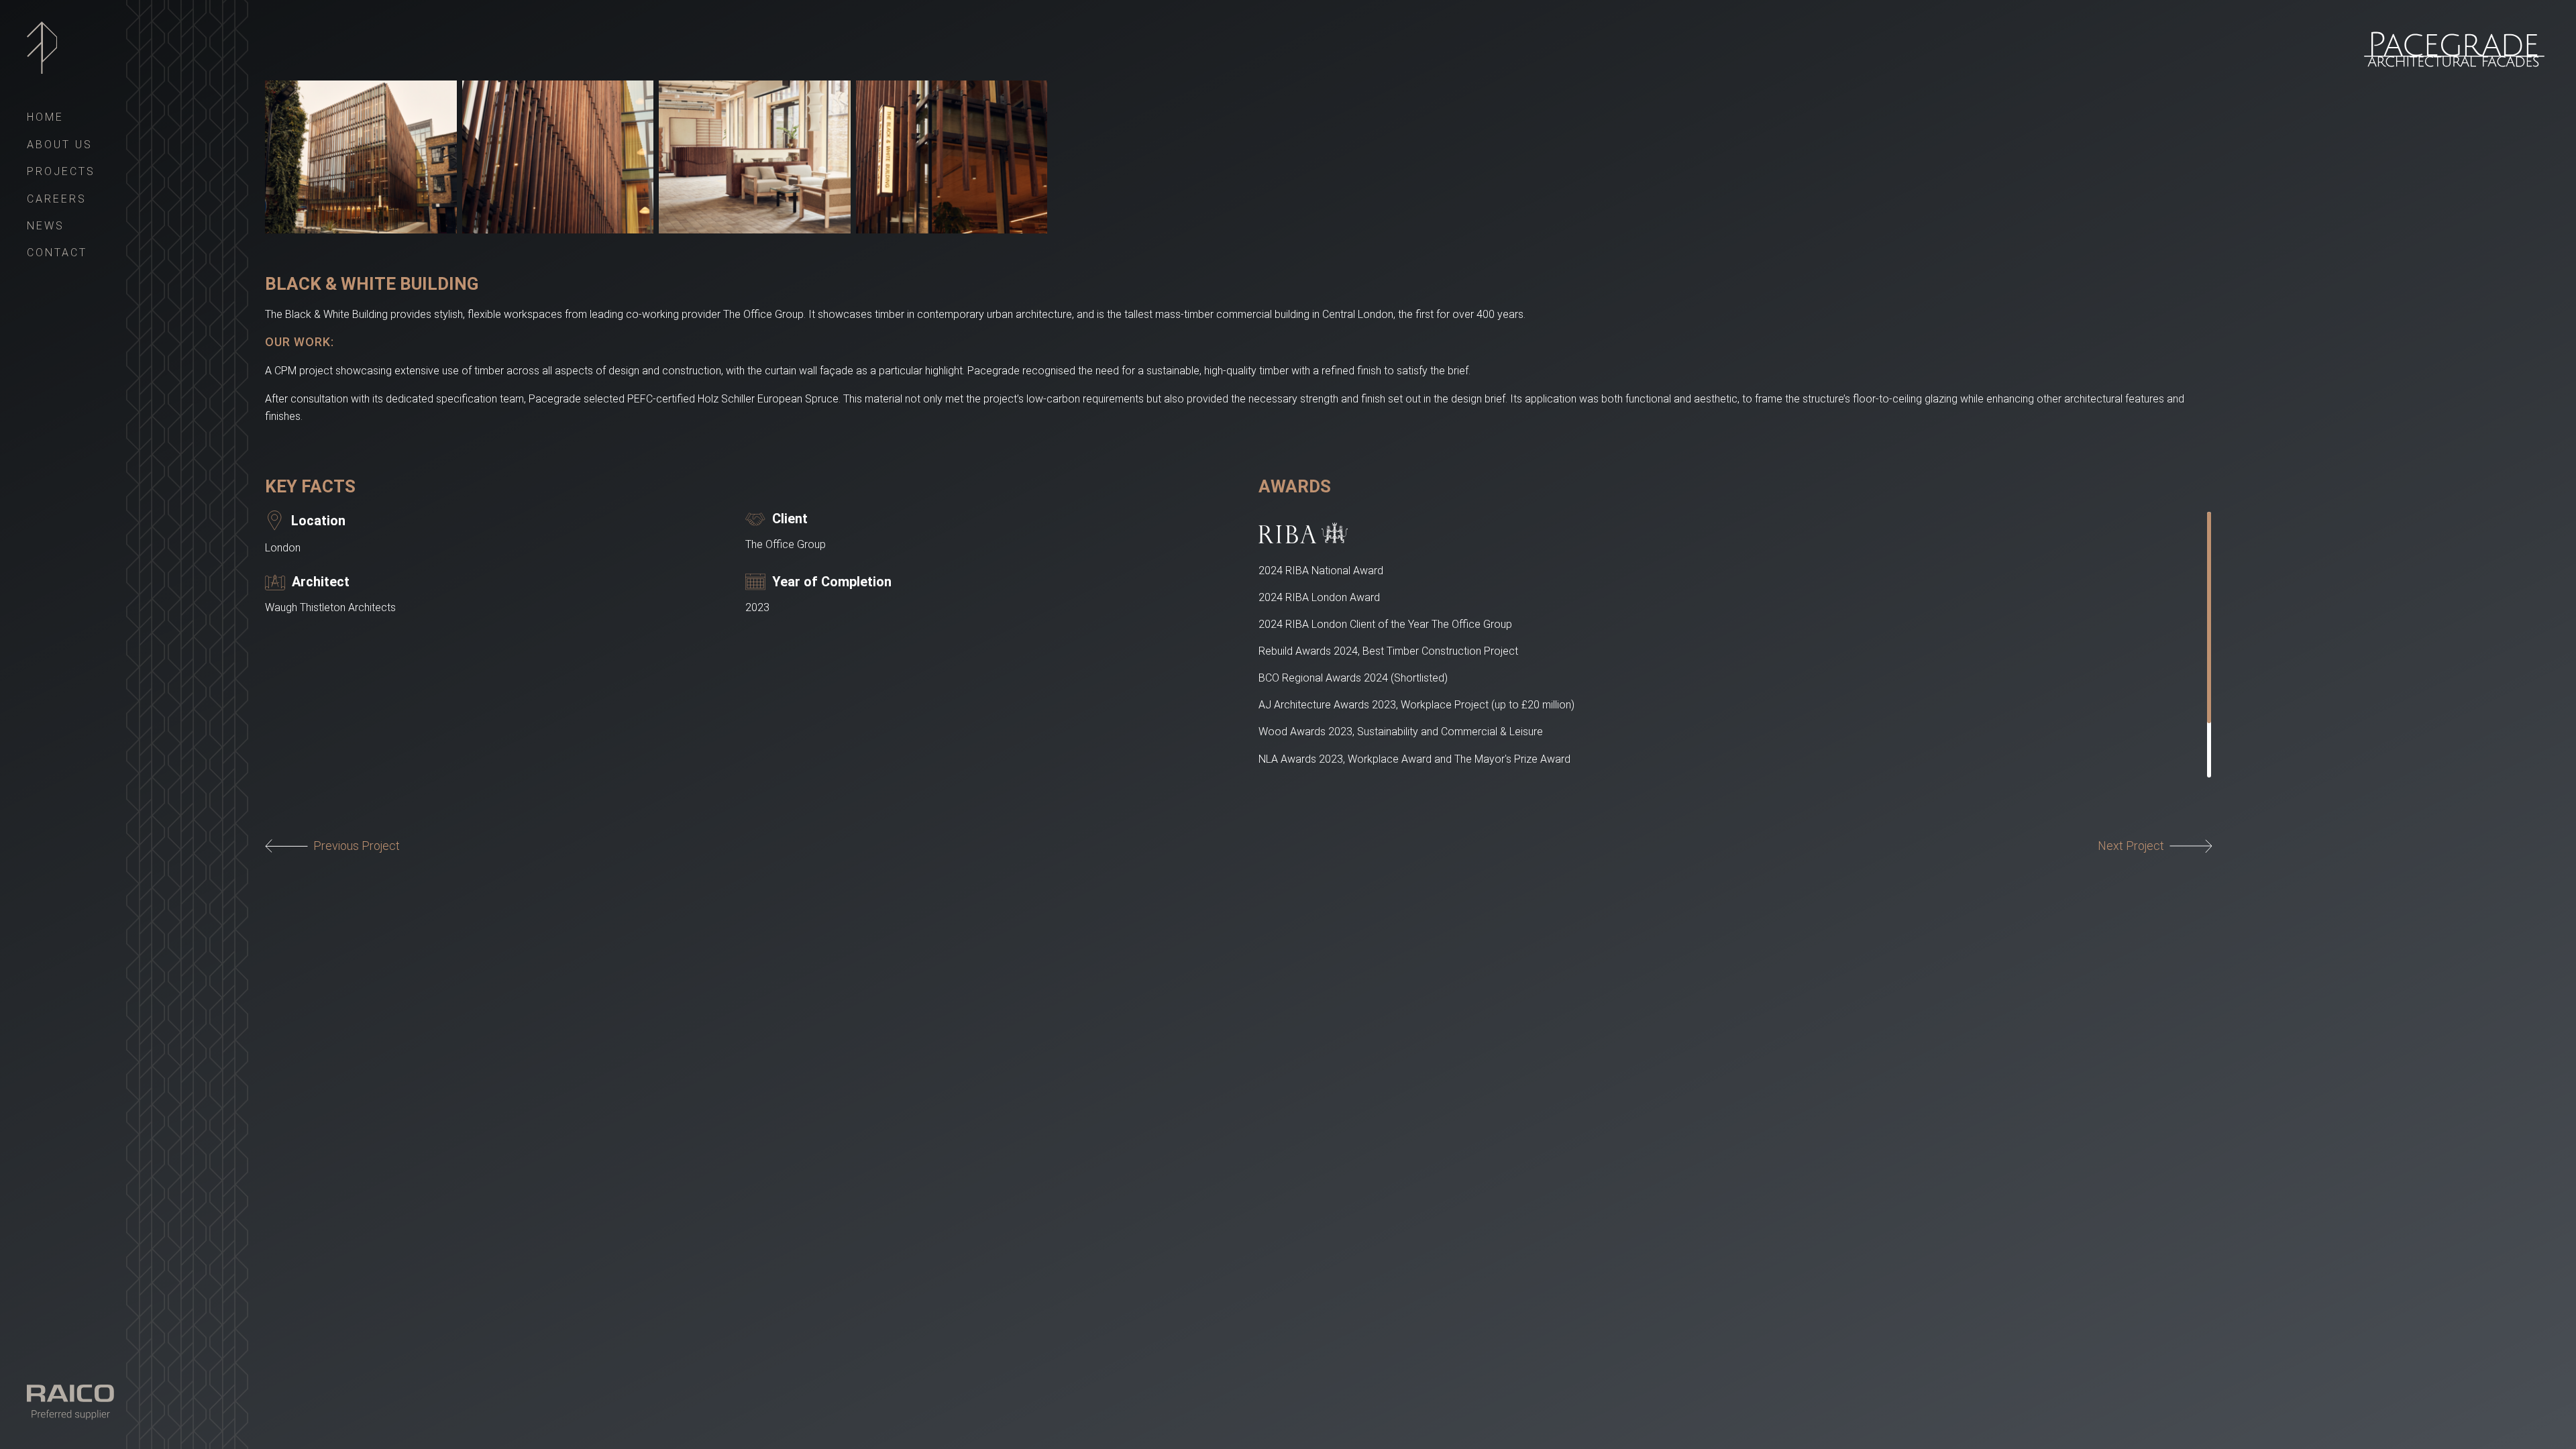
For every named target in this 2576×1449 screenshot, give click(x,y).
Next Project (2131, 846)
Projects (61, 171)
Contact (57, 253)
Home (45, 117)
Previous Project (357, 846)
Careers (57, 199)
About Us (60, 145)
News (46, 226)
